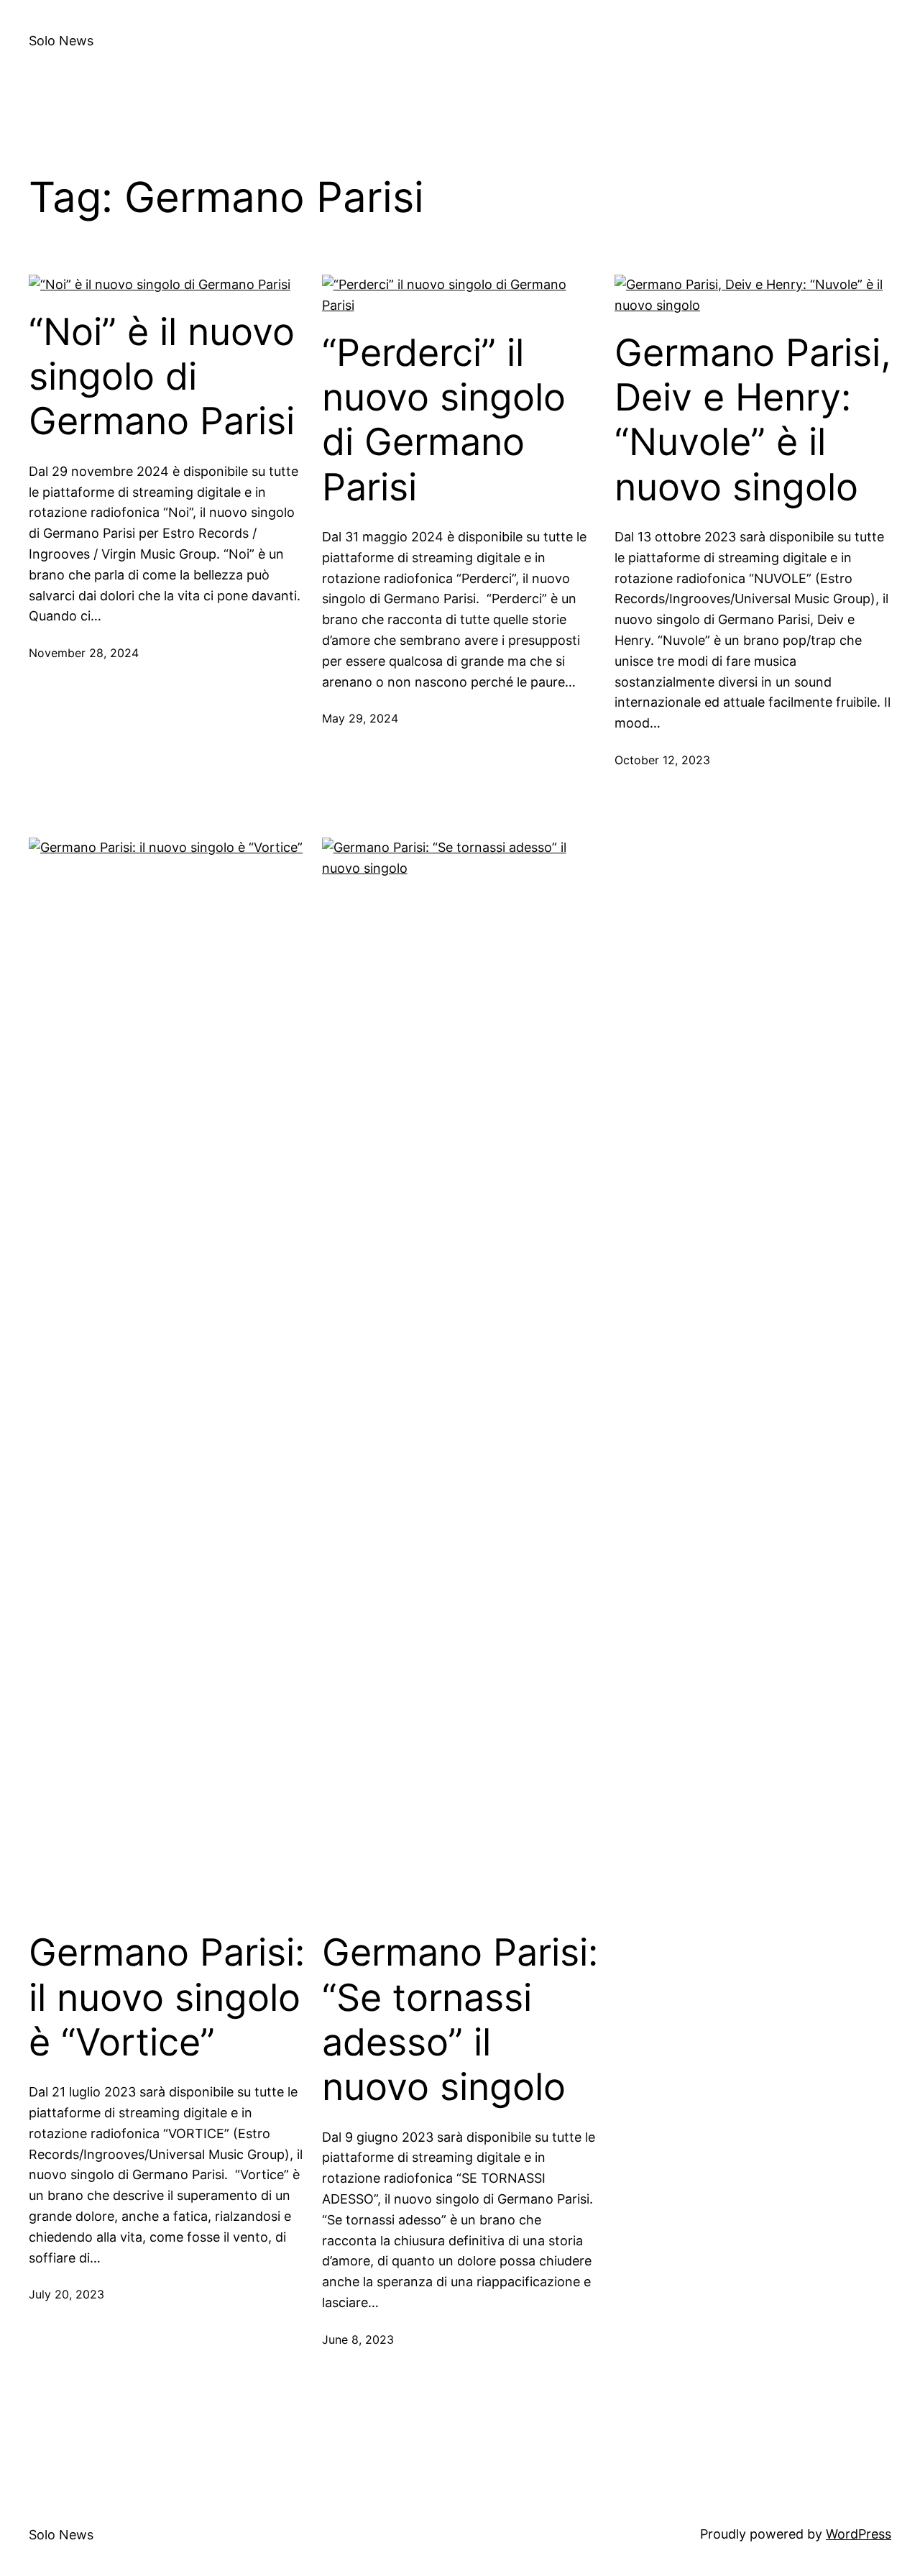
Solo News (61, 41)
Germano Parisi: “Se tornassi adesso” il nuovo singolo (460, 2020)
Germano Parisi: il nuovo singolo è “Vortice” (167, 1998)
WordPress (859, 2534)
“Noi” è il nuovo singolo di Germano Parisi (162, 377)
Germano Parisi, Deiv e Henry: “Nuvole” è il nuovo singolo (753, 420)
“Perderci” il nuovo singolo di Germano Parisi (444, 420)
